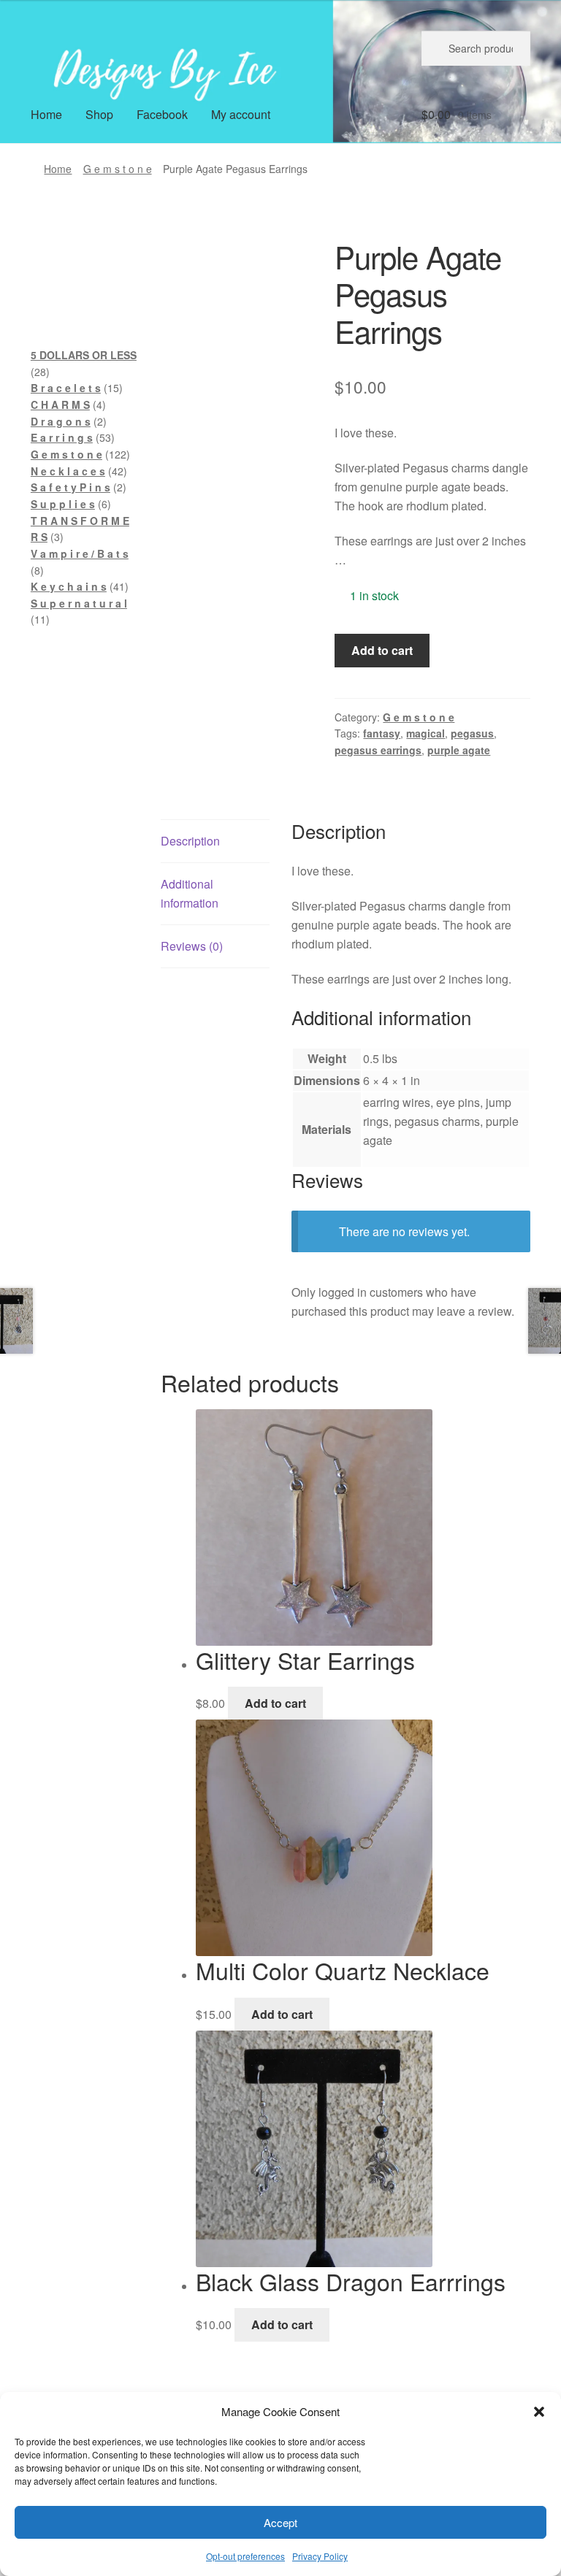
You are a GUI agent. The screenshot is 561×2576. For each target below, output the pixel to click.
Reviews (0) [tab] (192, 946)
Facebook (162, 114)
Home (46, 114)
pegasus (472, 733)
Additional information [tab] (190, 893)
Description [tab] (190, 841)
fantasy (382, 733)
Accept (280, 2522)
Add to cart (382, 650)
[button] (539, 2412)
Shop (99, 114)
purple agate (459, 750)
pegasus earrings (378, 750)
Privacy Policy (320, 2556)
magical (425, 733)
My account (241, 114)
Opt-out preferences (245, 2556)
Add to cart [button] (275, 1703)
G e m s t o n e (118, 169)
